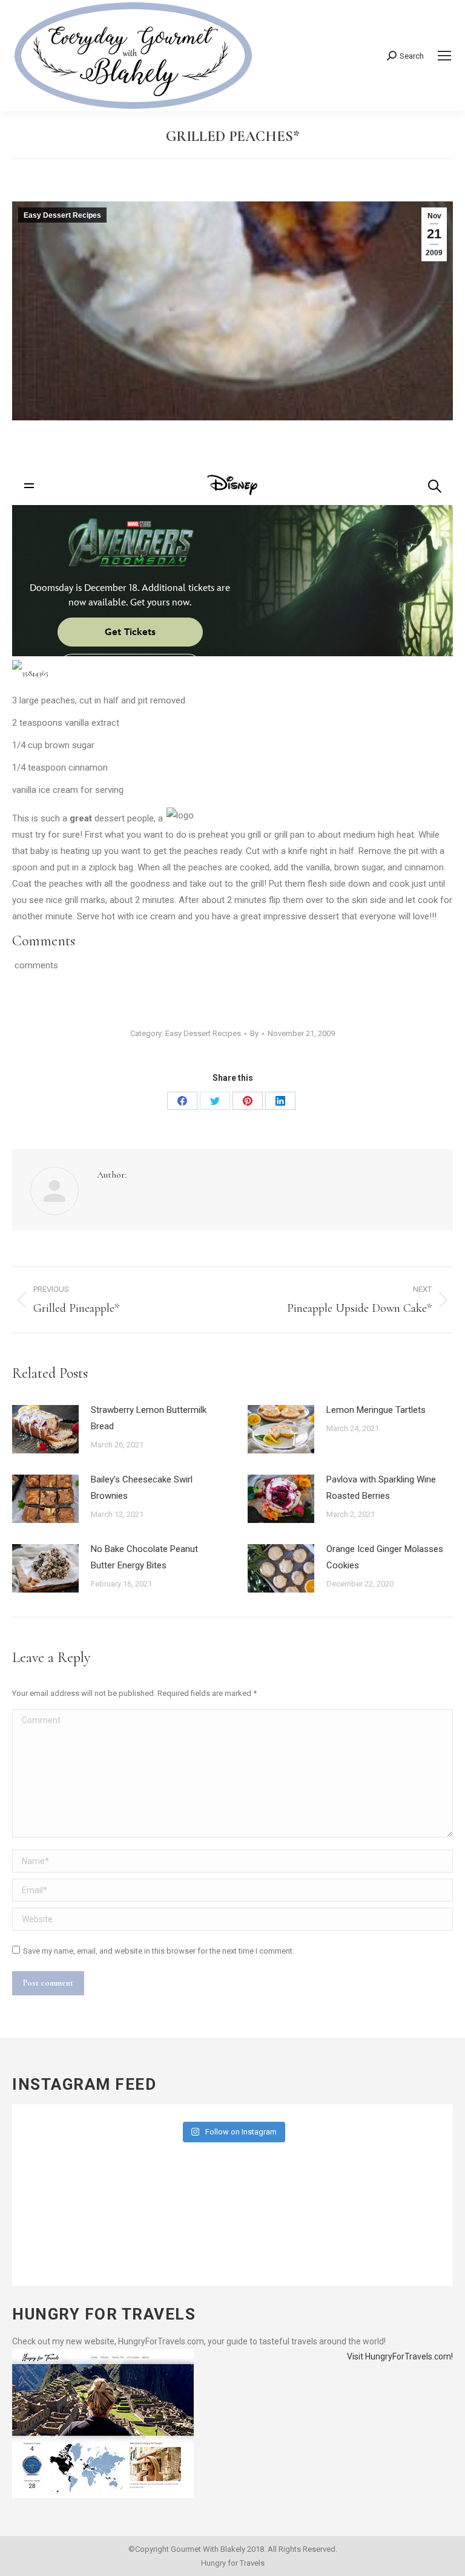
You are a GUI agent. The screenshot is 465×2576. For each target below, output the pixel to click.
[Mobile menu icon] (444, 56)
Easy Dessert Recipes (62, 215)
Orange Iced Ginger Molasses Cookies (385, 1557)
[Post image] (45, 1429)
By (254, 1033)
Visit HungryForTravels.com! (400, 2356)
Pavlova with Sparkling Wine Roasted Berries (381, 1488)
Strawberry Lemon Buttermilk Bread (149, 1418)
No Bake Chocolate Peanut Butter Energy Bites (144, 1557)
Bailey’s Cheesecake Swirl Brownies (142, 1488)
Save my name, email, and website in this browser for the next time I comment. (159, 1951)
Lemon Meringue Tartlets (376, 1410)
